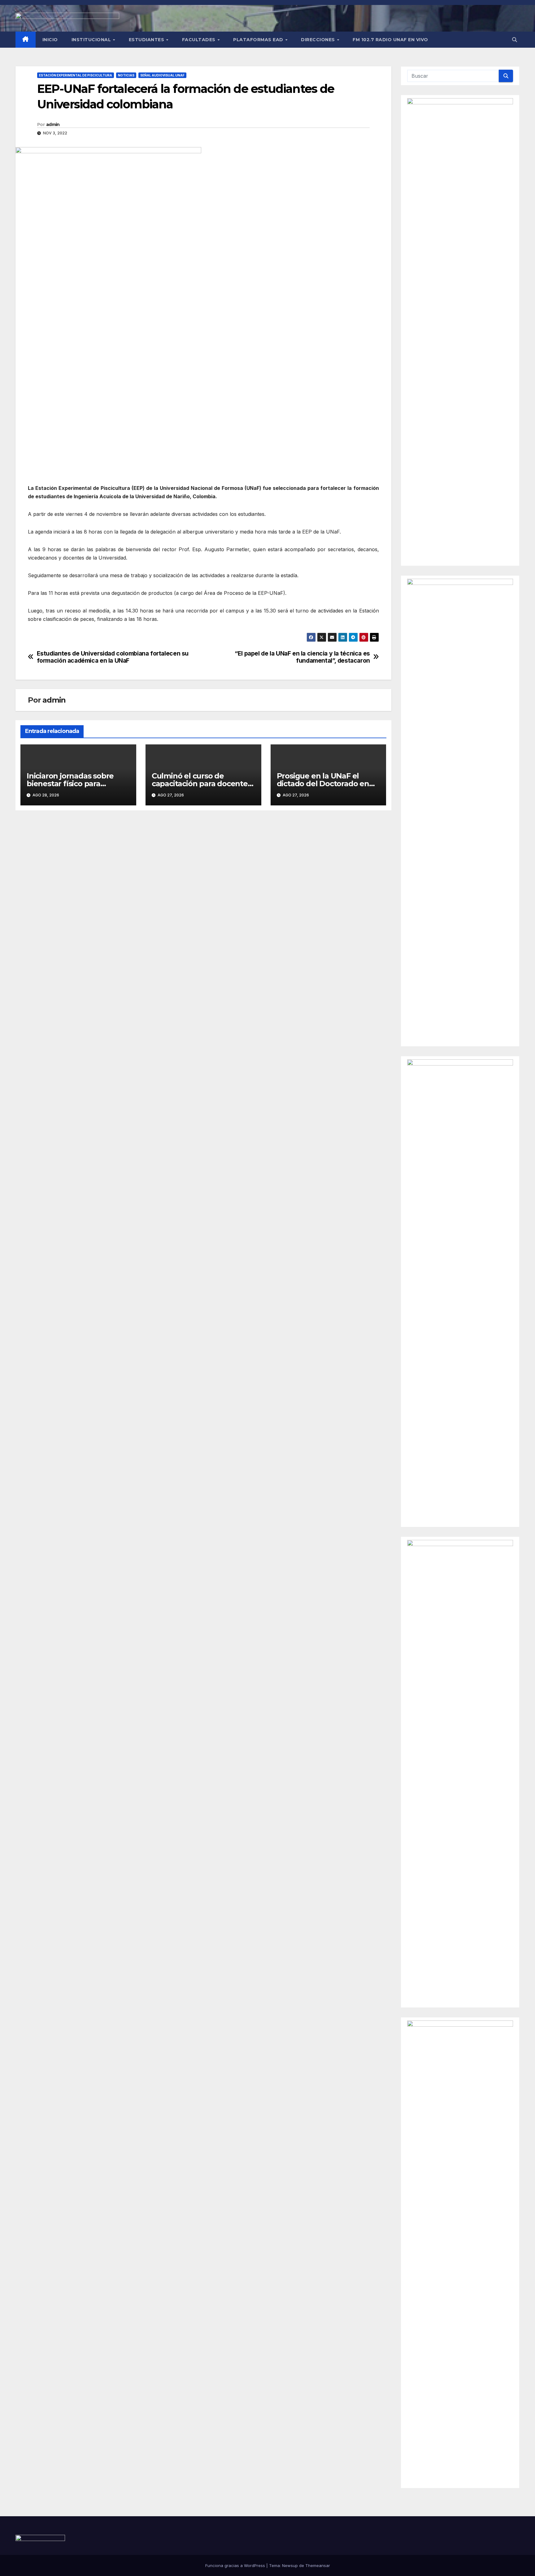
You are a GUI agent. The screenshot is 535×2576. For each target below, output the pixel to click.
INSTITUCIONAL (92, 40)
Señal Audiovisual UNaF (162, 75)
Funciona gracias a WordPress (236, 2565)
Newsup (290, 2565)
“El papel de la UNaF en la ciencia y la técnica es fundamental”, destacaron (302, 657)
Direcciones (319, 40)
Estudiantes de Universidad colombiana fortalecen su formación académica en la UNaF (113, 657)
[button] (515, 40)
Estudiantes (147, 40)
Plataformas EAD (259, 40)
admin (53, 124)
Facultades (200, 40)
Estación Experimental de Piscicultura (76, 75)
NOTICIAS (126, 75)
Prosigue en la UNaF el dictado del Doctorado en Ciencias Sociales (323, 784)
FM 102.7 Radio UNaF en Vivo (390, 40)
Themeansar (318, 2565)
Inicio (50, 40)
